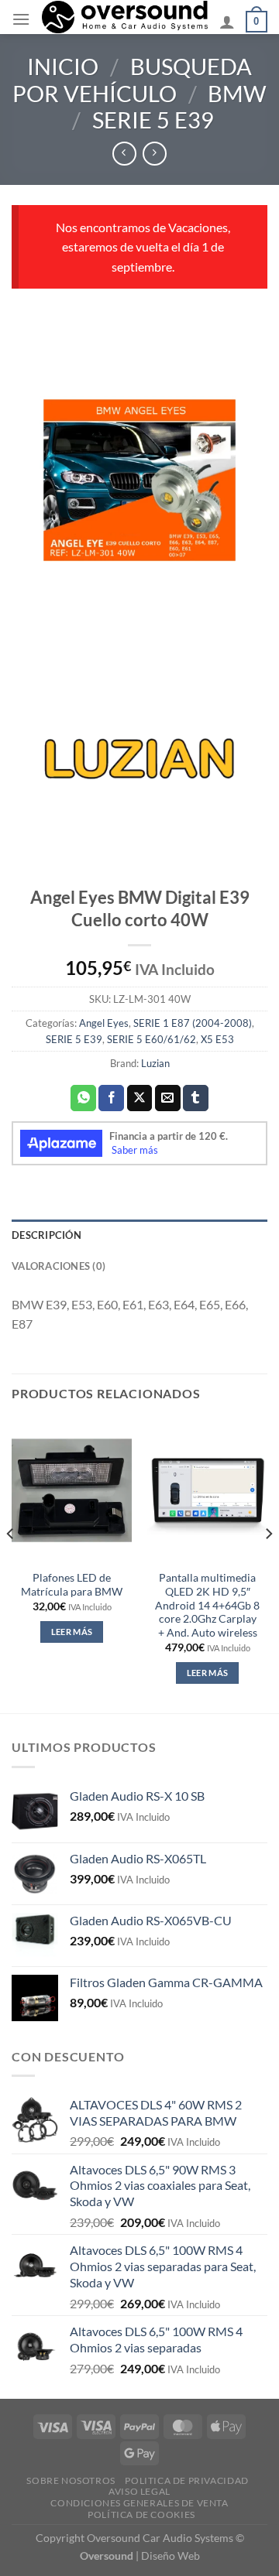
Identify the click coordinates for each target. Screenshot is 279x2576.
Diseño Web (170, 2555)
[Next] (268, 1564)
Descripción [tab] (46, 1235)
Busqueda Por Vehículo (132, 80)
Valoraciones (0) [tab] (59, 1266)
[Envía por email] (168, 1098)
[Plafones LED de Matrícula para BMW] (72, 1490)
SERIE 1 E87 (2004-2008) (193, 1023)
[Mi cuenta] (227, 22)
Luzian (155, 1063)
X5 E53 (217, 1039)
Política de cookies (141, 2514)
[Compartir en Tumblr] (196, 1098)
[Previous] (11, 1564)
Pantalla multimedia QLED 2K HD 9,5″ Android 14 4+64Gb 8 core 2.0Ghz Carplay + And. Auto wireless (207, 1605)
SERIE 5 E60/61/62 (152, 1039)
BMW (237, 94)
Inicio (63, 67)
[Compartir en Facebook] (111, 1098)
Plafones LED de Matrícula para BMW (72, 1585)
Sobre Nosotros (71, 2480)
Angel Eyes (104, 1023)
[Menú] (21, 19)
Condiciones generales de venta (139, 2503)
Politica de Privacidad (186, 2480)
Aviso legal (139, 2491)
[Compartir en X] (140, 1098)
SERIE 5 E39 (153, 120)
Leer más (72, 1632)
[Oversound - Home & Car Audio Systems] (125, 17)
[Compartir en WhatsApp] (83, 1098)
